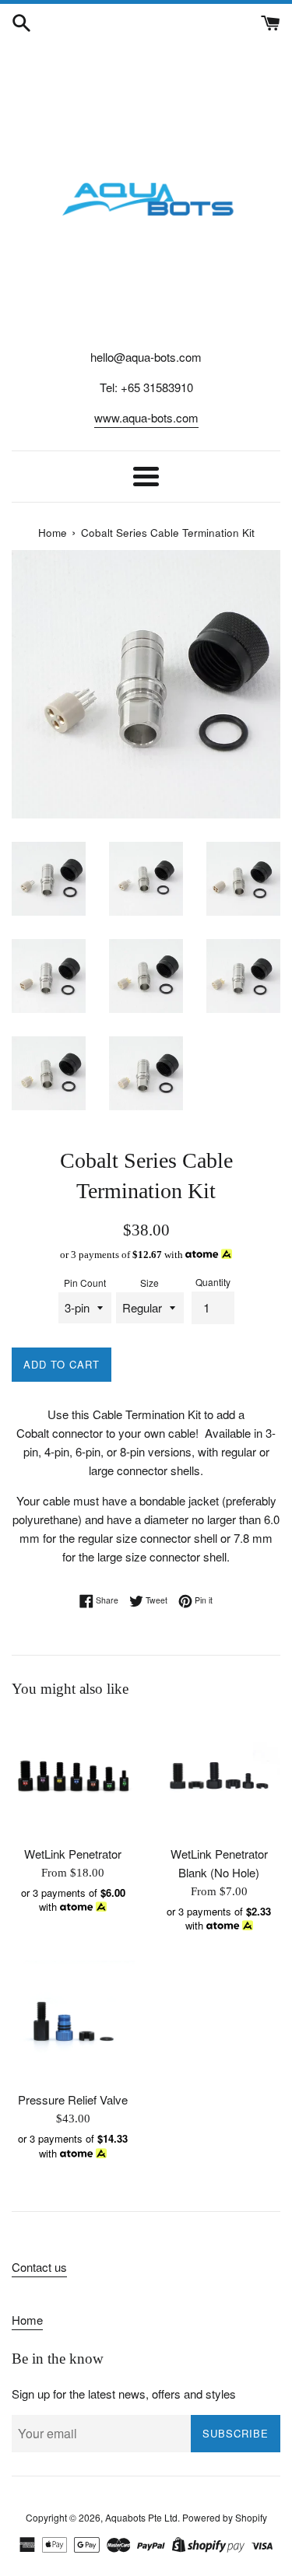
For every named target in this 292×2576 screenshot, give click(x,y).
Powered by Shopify (225, 2517)
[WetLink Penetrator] (73, 1776)
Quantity (213, 1282)
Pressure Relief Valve (73, 2099)
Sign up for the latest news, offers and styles (124, 2394)
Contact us (39, 2267)
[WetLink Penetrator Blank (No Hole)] (220, 1776)
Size (150, 1283)
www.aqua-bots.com (146, 417)
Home (27, 2320)
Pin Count (85, 1283)
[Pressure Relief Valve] (73, 2022)
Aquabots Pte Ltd (141, 2517)
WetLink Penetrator (73, 1854)
